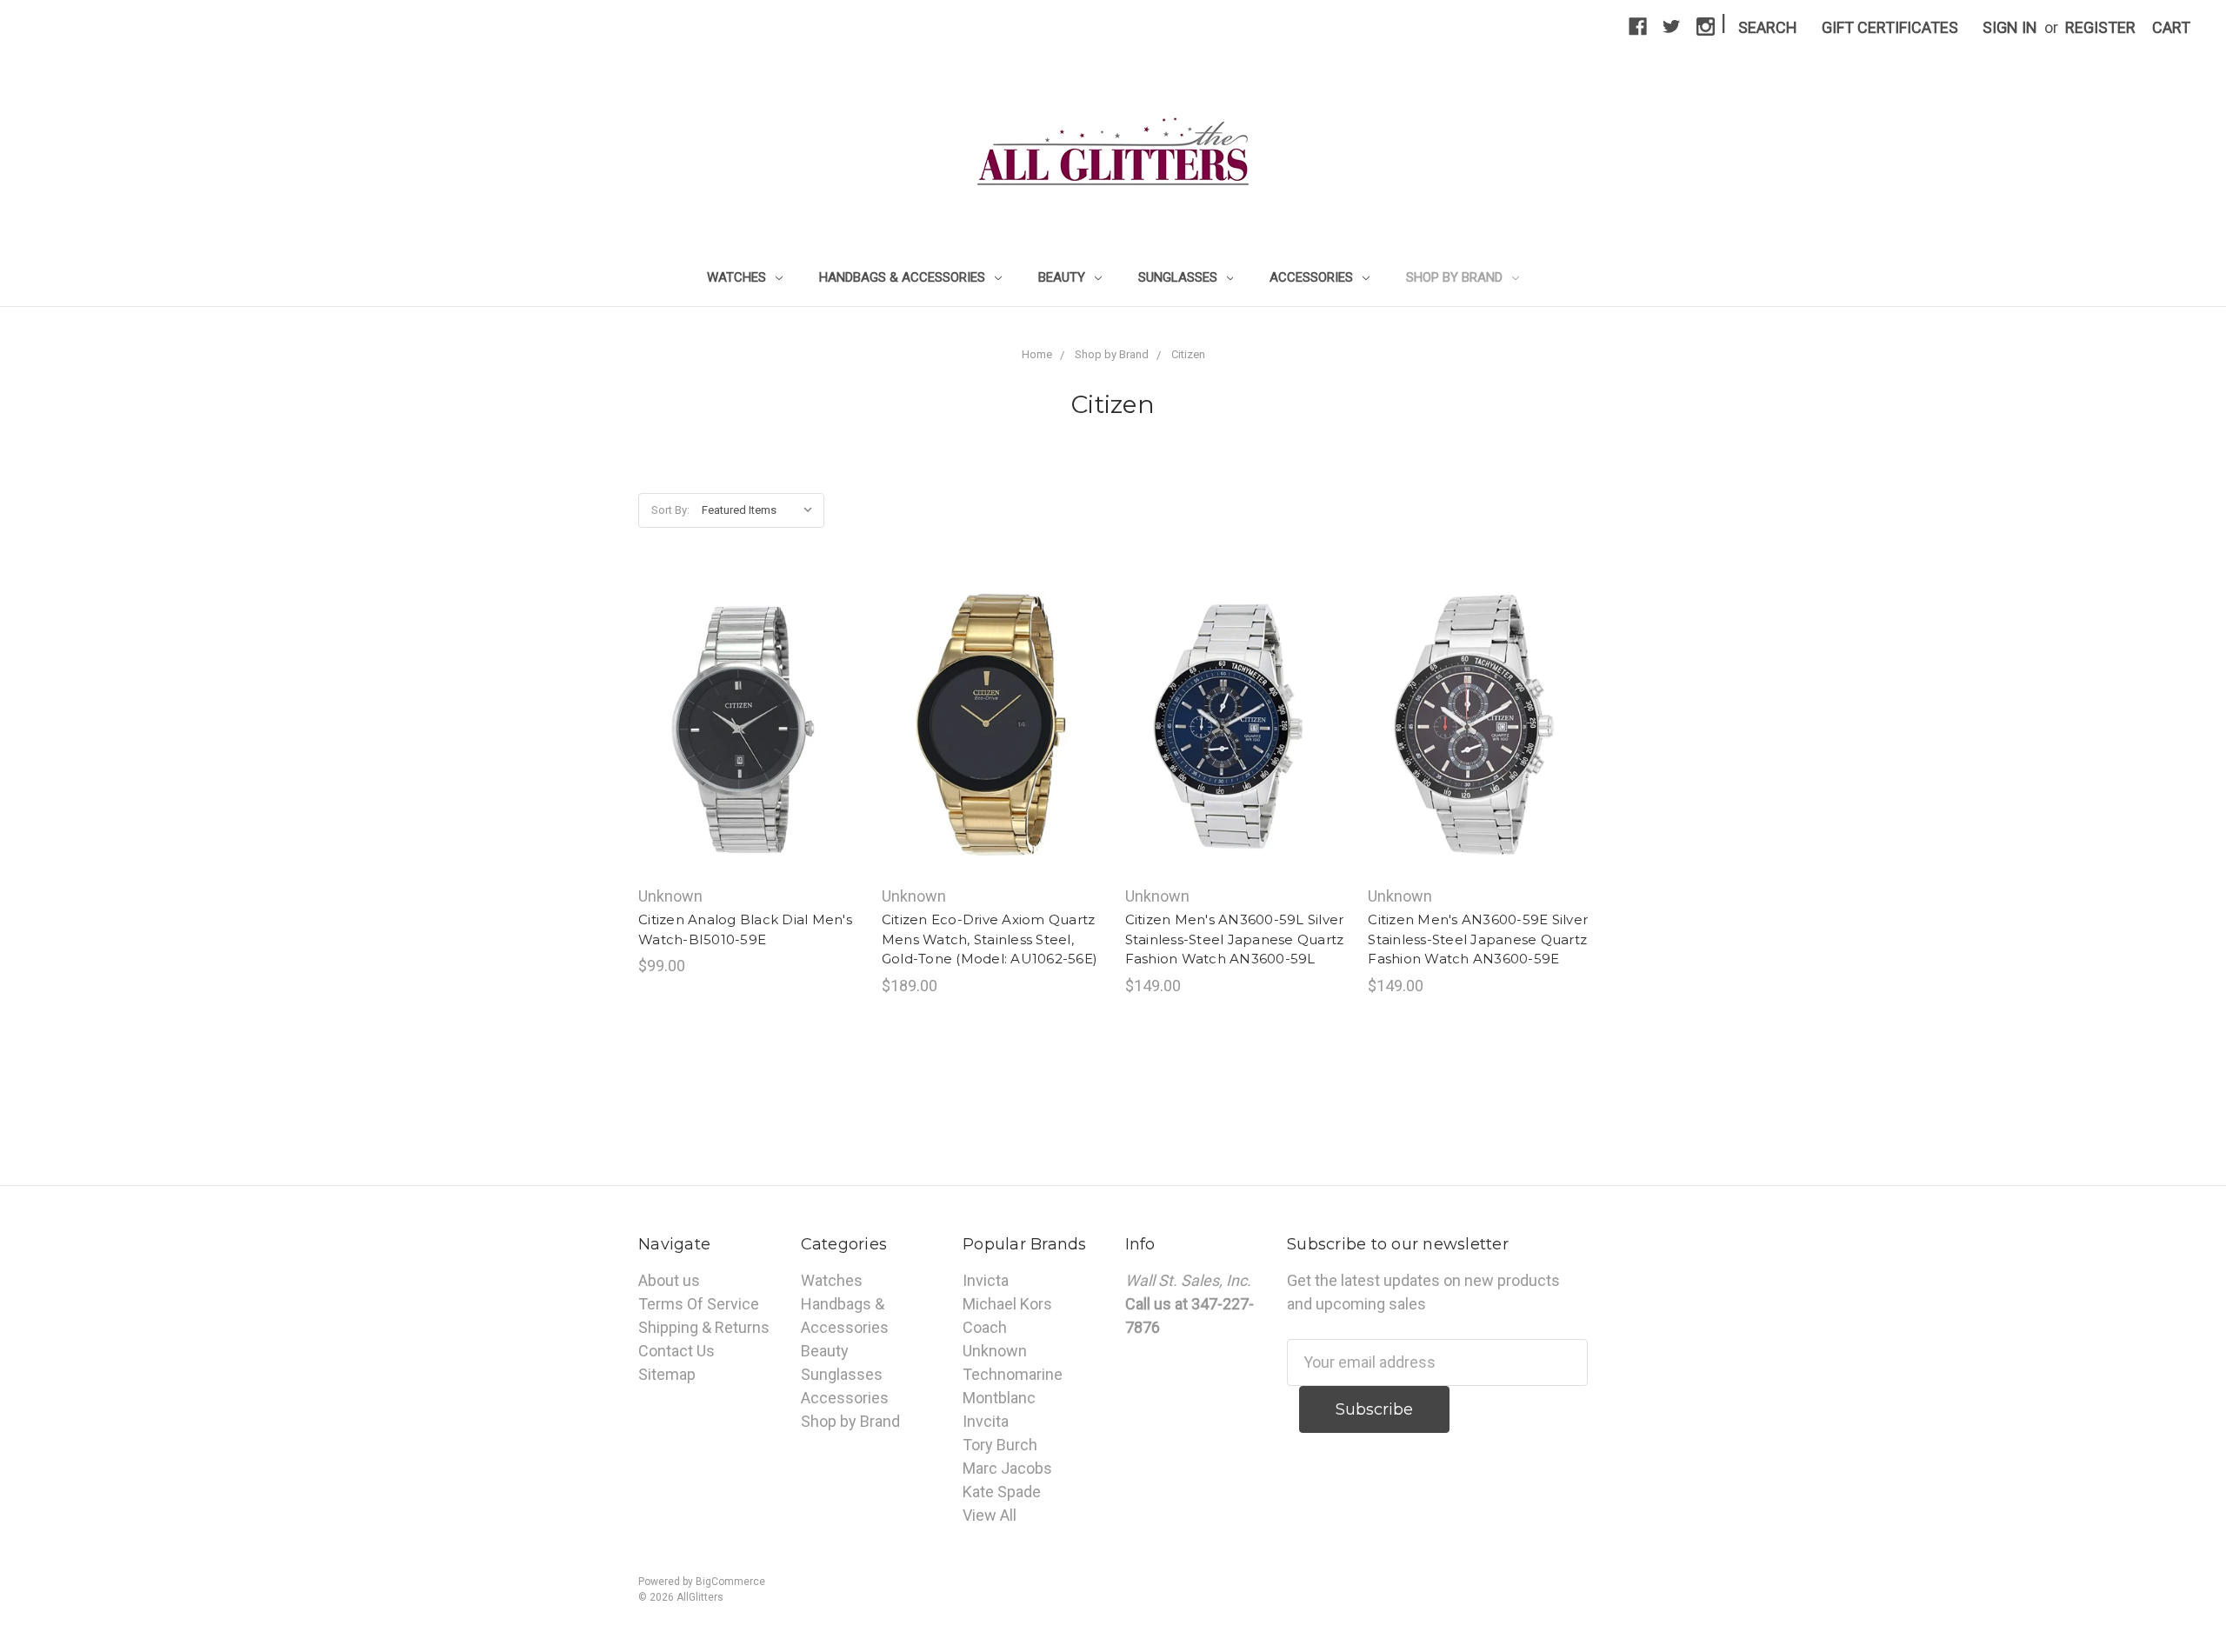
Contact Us (676, 1351)
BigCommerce (730, 1582)
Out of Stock (748, 767)
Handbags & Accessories (904, 277)
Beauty (1063, 277)
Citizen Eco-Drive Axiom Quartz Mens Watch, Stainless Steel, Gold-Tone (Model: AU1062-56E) (990, 939)
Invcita (986, 1421)
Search (1768, 27)
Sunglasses (1180, 277)
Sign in (2010, 27)
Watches (738, 277)
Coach (985, 1327)
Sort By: (670, 510)
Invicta (986, 1280)
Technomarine (1013, 1374)
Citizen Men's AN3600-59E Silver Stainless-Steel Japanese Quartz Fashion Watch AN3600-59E (1478, 939)
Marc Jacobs (1007, 1468)
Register (2100, 27)
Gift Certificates (1890, 27)
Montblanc (999, 1398)
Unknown (995, 1351)
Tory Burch (1000, 1445)
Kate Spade (1002, 1492)
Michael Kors (1007, 1304)
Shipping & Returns (704, 1327)
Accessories (1313, 277)
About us (669, 1280)
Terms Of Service (699, 1304)
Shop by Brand (1456, 277)
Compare (743, 728)
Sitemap (667, 1374)
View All (990, 1515)
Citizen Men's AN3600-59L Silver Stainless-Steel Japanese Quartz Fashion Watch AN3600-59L (1235, 939)
